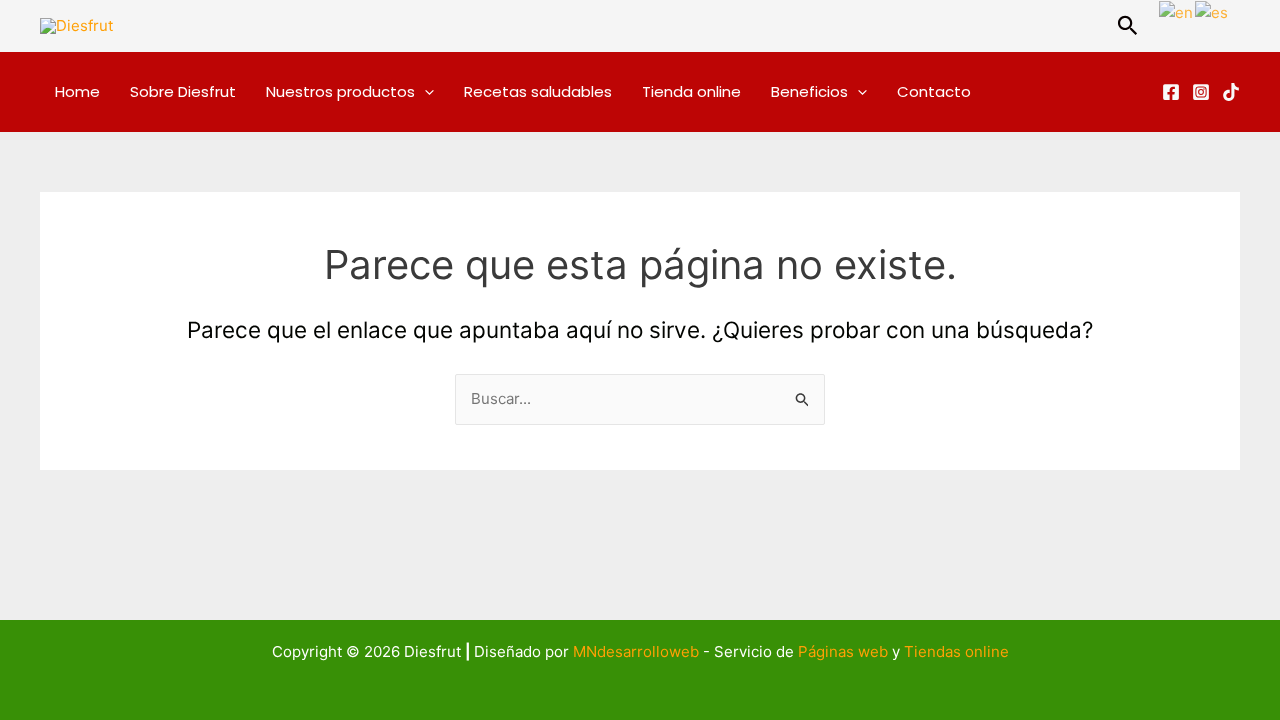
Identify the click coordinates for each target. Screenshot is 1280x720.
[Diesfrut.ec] (1171, 92)
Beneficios (809, 91)
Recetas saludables (538, 91)
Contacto (934, 91)
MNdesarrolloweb (636, 651)
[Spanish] (1212, 11)
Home (77, 91)
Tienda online (691, 91)
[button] (1128, 26)
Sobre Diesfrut (183, 91)
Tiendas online (956, 651)
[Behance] (1231, 92)
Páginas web (843, 651)
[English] (1177, 11)
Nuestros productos (340, 91)
